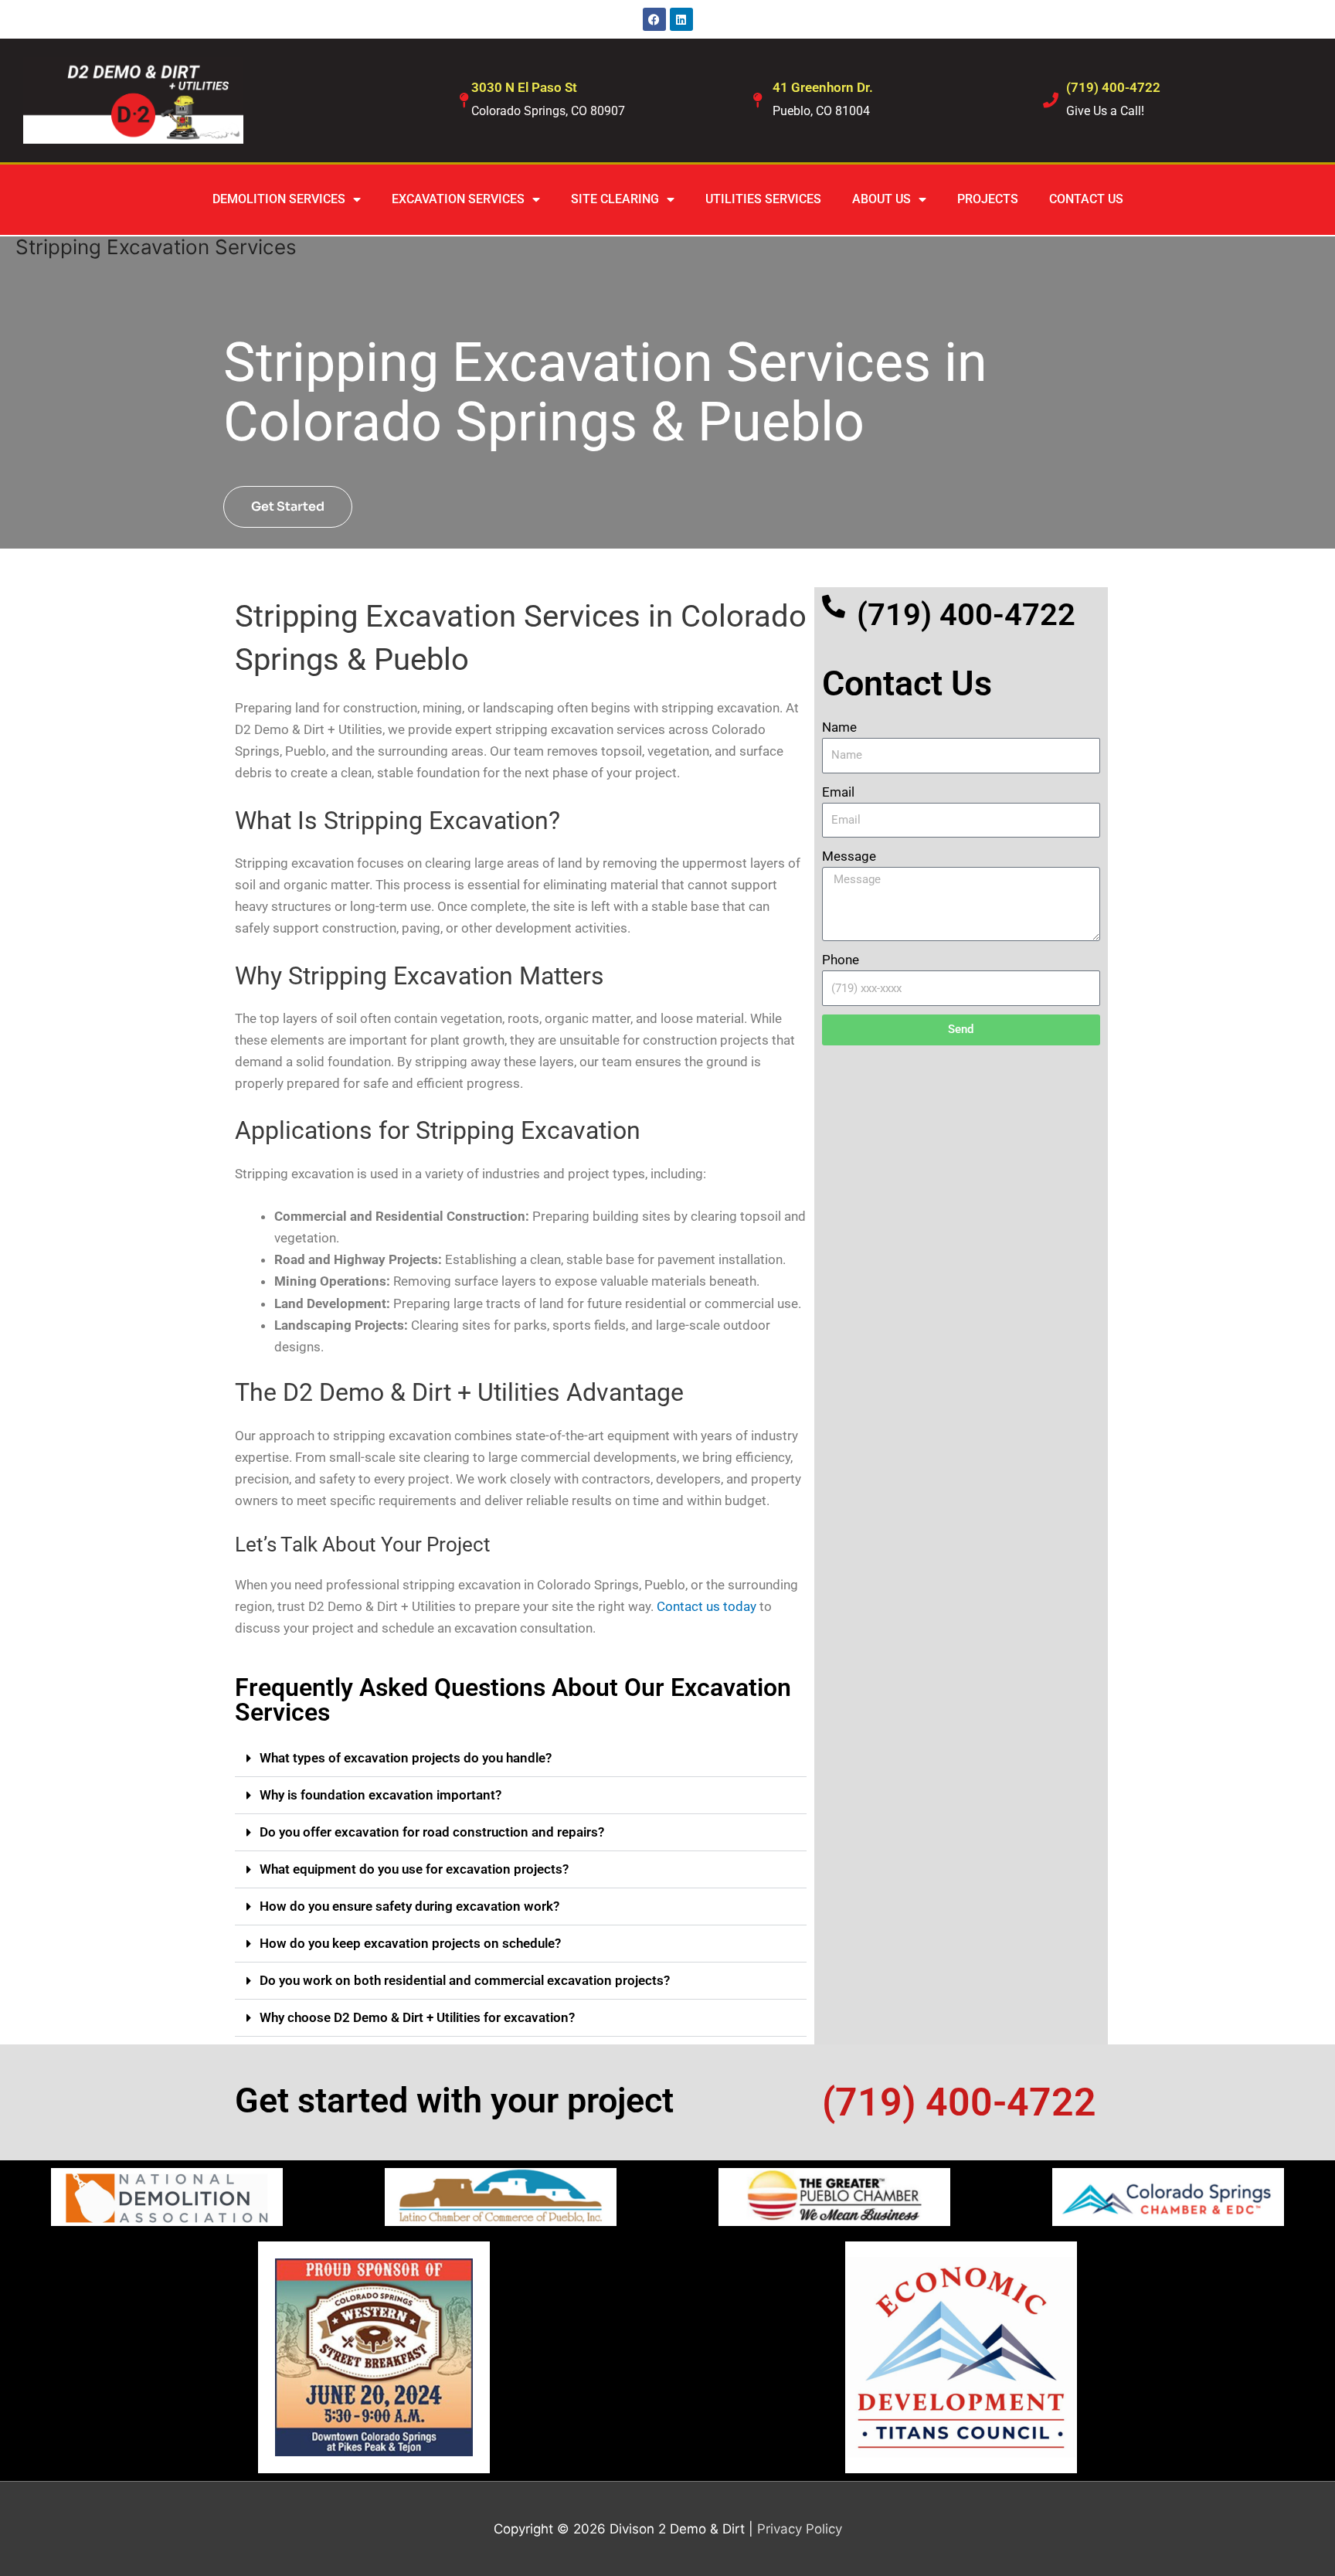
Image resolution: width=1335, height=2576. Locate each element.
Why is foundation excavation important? (380, 1795)
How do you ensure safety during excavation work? (409, 1906)
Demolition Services (279, 199)
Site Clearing (615, 199)
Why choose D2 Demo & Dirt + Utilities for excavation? (417, 2017)
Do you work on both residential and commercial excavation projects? (465, 1980)
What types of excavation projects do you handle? (406, 1758)
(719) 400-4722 (1113, 87)
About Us (882, 199)
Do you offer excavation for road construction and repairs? (432, 1832)
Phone (841, 960)
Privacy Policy (800, 2529)
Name (839, 727)
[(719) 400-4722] (1051, 100)
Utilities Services (763, 199)
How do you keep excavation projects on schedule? (410, 1943)
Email (838, 792)
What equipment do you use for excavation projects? (414, 1869)
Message (849, 856)
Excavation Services (458, 199)
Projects (988, 199)
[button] (521, 1759)
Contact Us (1086, 199)
